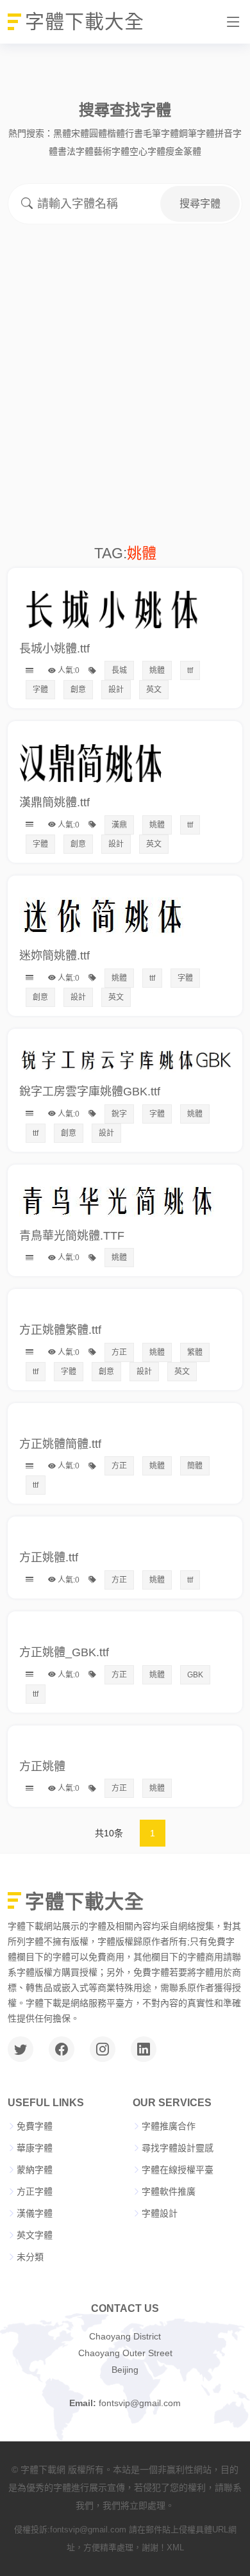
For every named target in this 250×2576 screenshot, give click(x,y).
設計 (116, 690)
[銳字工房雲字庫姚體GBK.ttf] (125, 1047)
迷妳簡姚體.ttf (54, 956)
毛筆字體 (161, 133)
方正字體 (35, 2191)
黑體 (62, 133)
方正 (119, 1352)
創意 (78, 690)
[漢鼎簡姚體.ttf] (125, 739)
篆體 (192, 151)
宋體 (80, 133)
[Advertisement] (125, 413)
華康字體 (35, 2148)
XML (175, 2547)
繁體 (195, 1352)
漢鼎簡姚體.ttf (54, 802)
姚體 (157, 670)
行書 (134, 133)
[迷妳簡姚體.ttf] (103, 893)
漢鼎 (119, 825)
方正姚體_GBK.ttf (64, 1652)
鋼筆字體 (197, 133)
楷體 (116, 133)
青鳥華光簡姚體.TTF (72, 1236)
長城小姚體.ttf (54, 649)
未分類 (30, 2257)
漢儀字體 (35, 2213)
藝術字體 (112, 151)
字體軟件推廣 (169, 2191)
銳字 (119, 1114)
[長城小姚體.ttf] (125, 586)
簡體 (195, 1466)
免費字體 (35, 2126)
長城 (119, 670)
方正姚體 (42, 1766)
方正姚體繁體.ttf (60, 1330)
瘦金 (174, 151)
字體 (40, 690)
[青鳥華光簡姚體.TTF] (118, 1183)
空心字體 (147, 151)
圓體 (98, 133)
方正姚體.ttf (49, 1558)
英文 (154, 690)
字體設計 (160, 2213)
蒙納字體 (35, 2170)
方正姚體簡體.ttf (60, 1444)
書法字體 (76, 151)
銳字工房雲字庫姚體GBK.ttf (90, 1092)
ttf (190, 670)
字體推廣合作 (169, 2126)
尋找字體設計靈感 (178, 2148)
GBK (195, 1675)
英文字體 (35, 2235)
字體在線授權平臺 (178, 2170)
